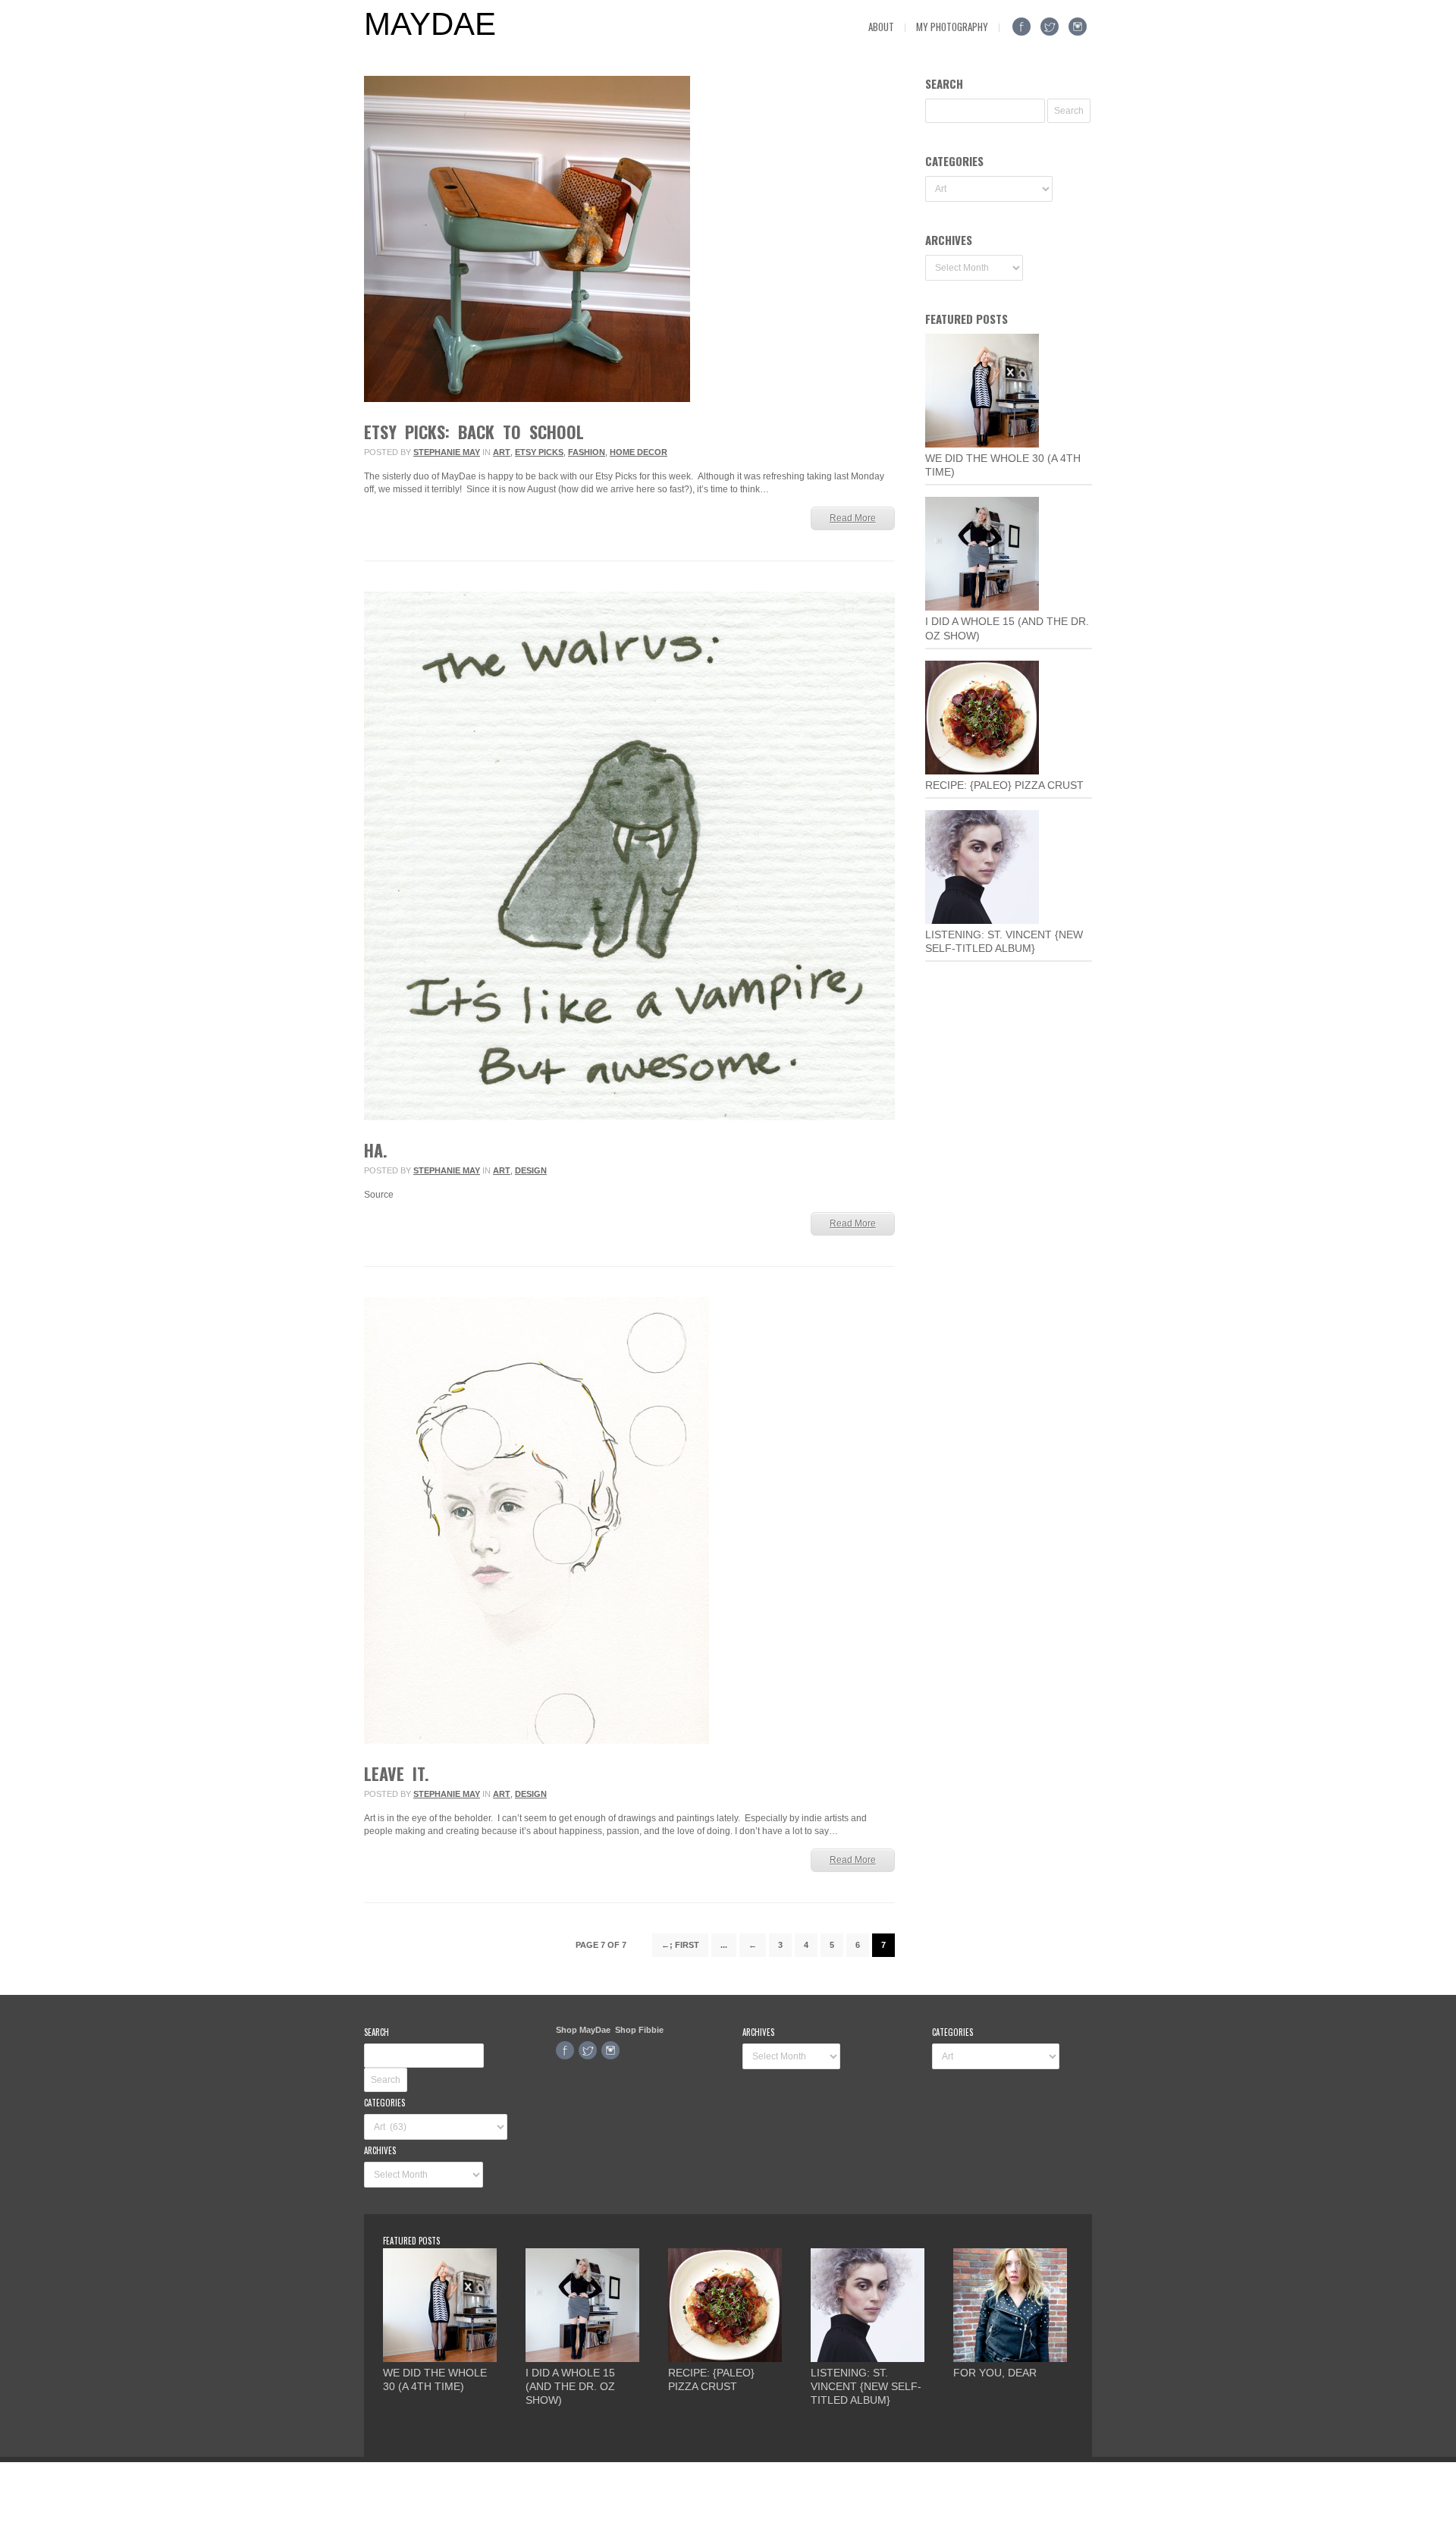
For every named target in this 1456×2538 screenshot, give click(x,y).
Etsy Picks (539, 452)
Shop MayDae (583, 2030)
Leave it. (397, 1773)
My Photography (952, 27)
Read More (853, 518)
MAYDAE (430, 24)
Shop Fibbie (639, 2030)
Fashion (587, 452)
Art (502, 452)
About (881, 27)
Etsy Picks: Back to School (474, 432)
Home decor (639, 452)
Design (531, 1170)
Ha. (376, 1150)
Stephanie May (447, 452)
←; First (680, 1945)
